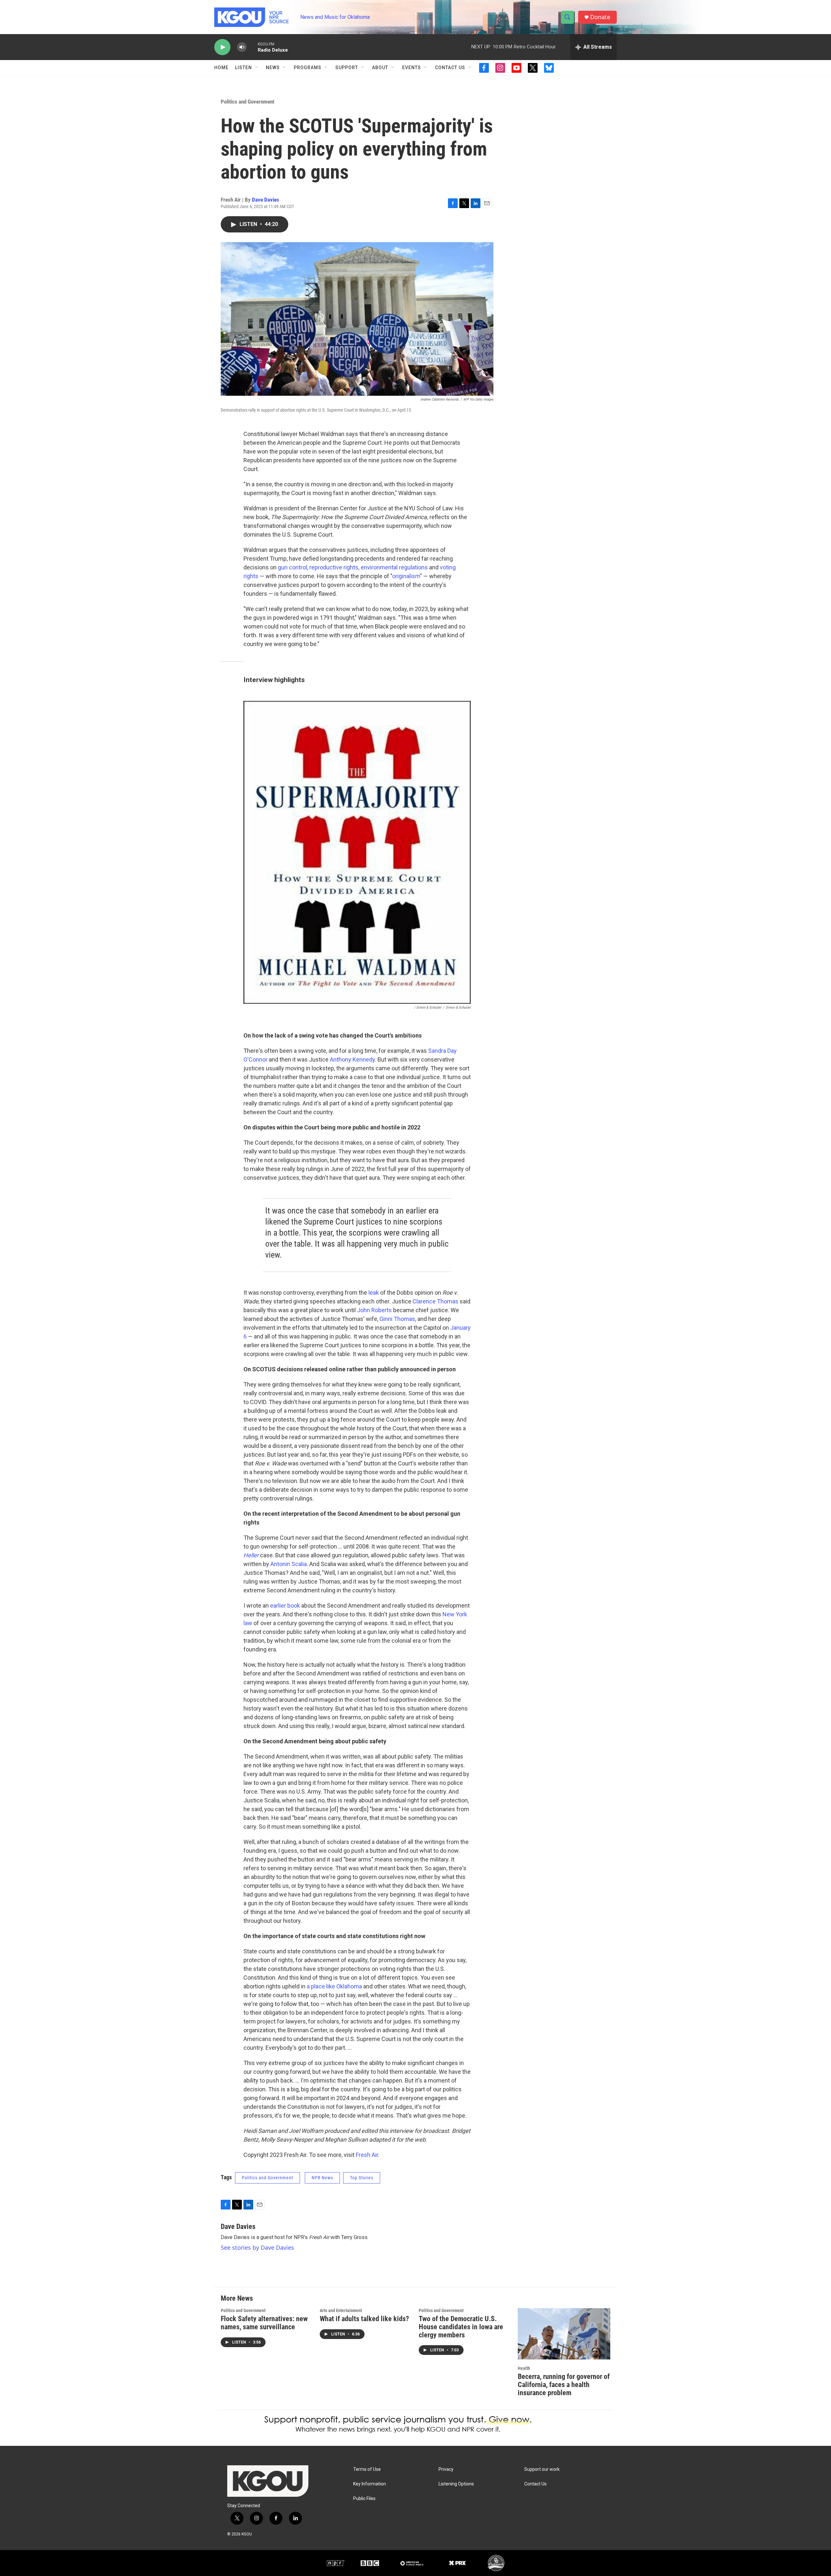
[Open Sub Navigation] (257, 68)
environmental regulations (395, 567)
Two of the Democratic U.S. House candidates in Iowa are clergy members (461, 2327)
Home (221, 68)
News (273, 68)
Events (412, 68)
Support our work (542, 2469)
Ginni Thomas (397, 1319)
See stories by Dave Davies (257, 2247)
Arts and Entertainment (341, 2310)
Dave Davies (266, 200)
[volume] (242, 47)
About (380, 68)
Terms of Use (367, 2469)
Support (347, 68)
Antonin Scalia (289, 1564)
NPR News (322, 2178)
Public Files (364, 2499)
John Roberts (374, 1310)
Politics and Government (248, 102)
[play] (222, 47)
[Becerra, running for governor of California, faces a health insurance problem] (564, 2334)
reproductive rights (334, 567)
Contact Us (450, 68)
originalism (406, 576)
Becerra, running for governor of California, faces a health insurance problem (564, 2385)
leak (374, 1293)
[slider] (252, 47)
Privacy (446, 2469)
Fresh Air (367, 2155)
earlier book (285, 1605)
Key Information (370, 2484)
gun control (292, 567)
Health (524, 2368)
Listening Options (456, 2484)
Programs (308, 68)
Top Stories (362, 2178)
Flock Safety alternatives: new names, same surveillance (264, 2323)
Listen (243, 68)
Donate (600, 17)
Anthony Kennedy (352, 1059)
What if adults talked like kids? (364, 2319)
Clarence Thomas (435, 1301)
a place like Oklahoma (334, 1986)
